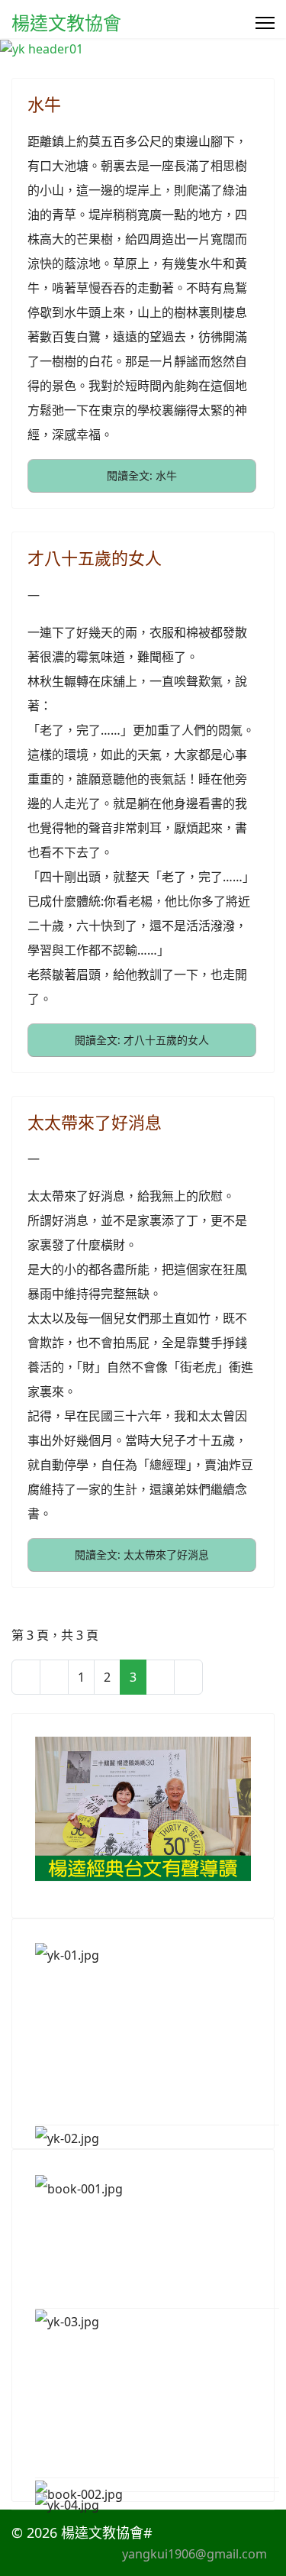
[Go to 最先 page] (26, 1677)
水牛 (44, 104)
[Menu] (265, 23)
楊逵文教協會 (66, 23)
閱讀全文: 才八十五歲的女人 (142, 1040)
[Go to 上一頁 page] (54, 1677)
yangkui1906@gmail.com (194, 2554)
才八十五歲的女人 (95, 558)
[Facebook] (199, 2532)
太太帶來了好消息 (95, 1122)
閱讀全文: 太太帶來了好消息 (142, 1555)
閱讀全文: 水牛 (142, 475)
